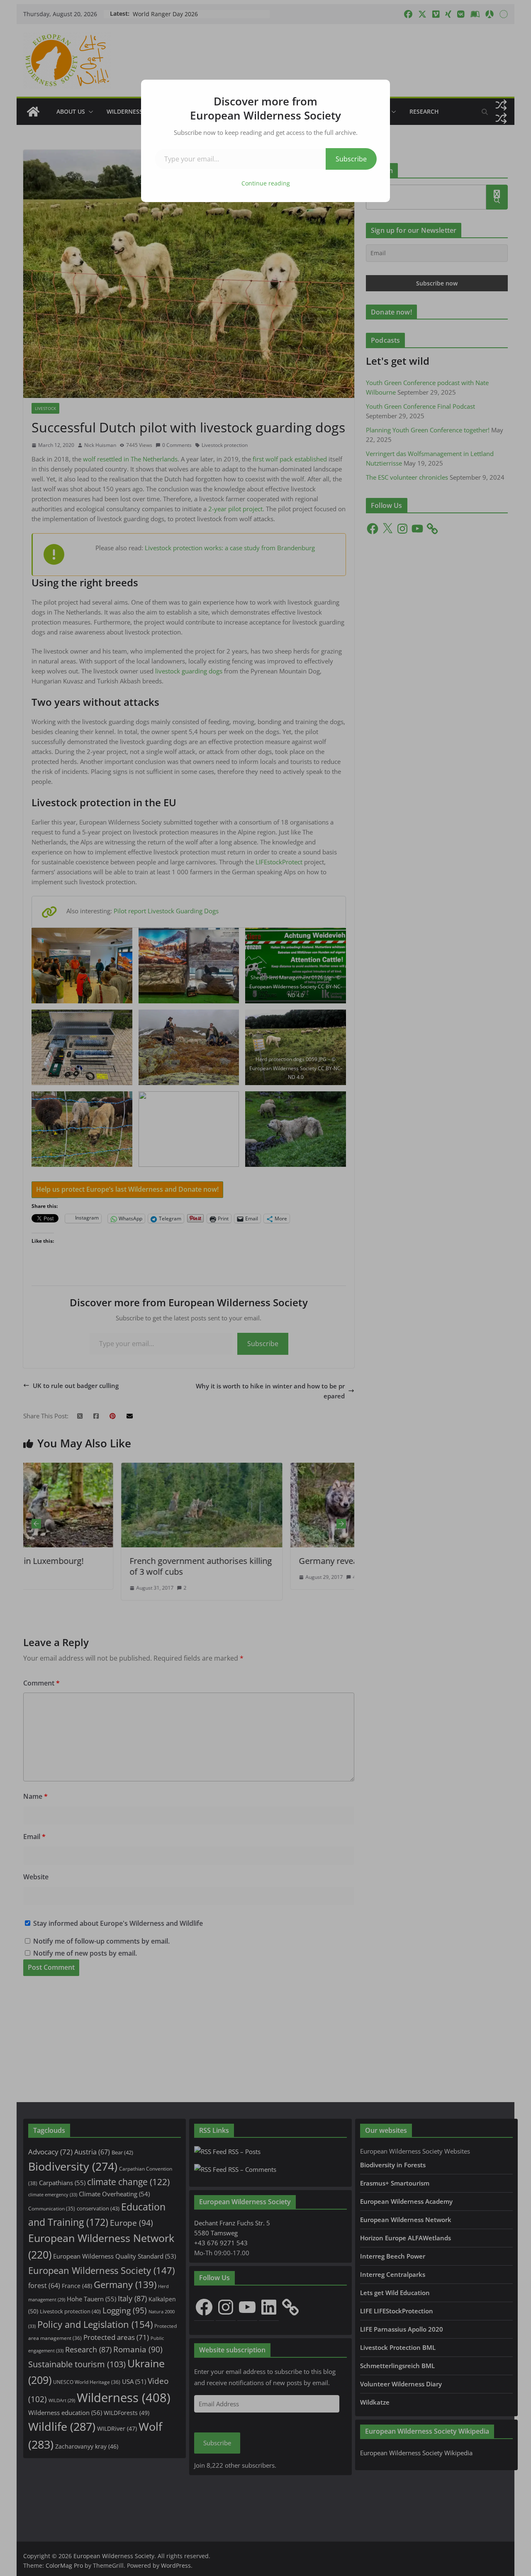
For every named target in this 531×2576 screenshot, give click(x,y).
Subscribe (351, 159)
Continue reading (266, 183)
